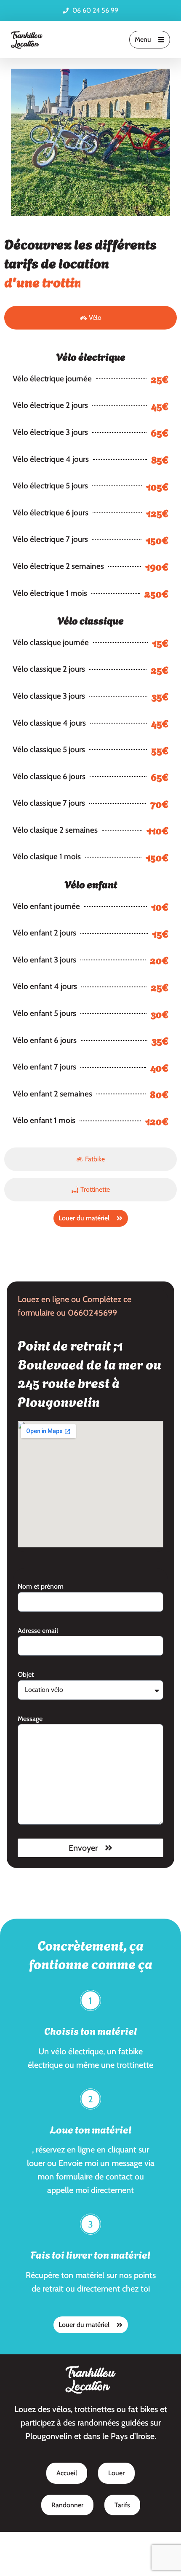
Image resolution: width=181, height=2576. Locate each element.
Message (30, 1700)
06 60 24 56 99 (95, 10)
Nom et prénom (41, 1567)
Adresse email (38, 1612)
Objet (26, 1655)
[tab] (90, 299)
